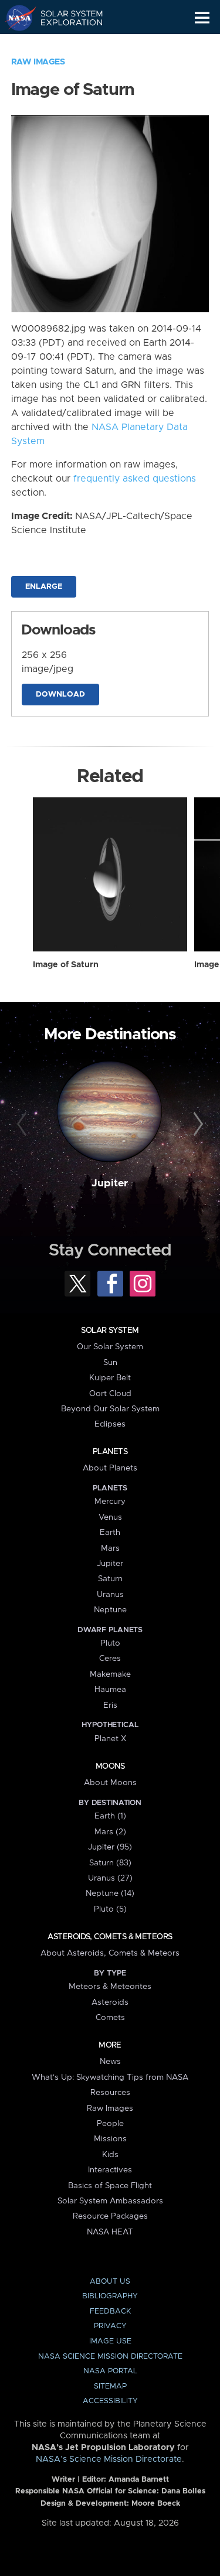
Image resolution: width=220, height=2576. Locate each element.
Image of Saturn (66, 965)
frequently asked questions (135, 479)
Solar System (110, 1330)
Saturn (110, 1579)
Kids (110, 2155)
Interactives (110, 2170)
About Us (110, 2282)
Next (197, 1124)
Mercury (110, 1502)
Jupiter (110, 1183)
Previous (23, 1124)
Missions (110, 2139)
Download (60, 695)
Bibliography (110, 2296)
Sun (110, 1363)
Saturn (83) (110, 1863)
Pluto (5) (110, 1909)
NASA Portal (110, 2371)
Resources (110, 2093)
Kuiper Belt (110, 1378)
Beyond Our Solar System (110, 1409)
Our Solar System (110, 1347)
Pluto (110, 1643)
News (110, 2062)
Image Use (110, 2341)
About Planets (110, 1468)
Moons (110, 1766)
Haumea (110, 1690)
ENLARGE (44, 587)
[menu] (202, 18)
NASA (16, 18)
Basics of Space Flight (110, 2186)
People (110, 2124)
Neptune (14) (110, 1893)
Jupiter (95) (110, 1847)
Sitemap (110, 2386)
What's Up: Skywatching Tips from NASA (110, 2077)
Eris (110, 1705)
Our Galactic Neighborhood (65, 45)
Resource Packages (110, 2216)
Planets (110, 1452)
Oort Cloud (110, 1394)
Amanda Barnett (139, 2480)
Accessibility (110, 2401)
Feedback (110, 2311)
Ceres (110, 1659)
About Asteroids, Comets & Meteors (110, 1953)
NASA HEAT (110, 2232)
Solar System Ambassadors (110, 2201)
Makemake (110, 1674)
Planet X (110, 1739)
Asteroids (110, 2002)
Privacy (110, 2326)
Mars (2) (110, 1832)
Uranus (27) (110, 1878)
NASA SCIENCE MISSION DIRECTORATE (110, 2357)
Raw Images (38, 62)
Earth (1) (110, 1816)
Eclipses (110, 1424)
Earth (110, 1533)
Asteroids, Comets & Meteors (110, 1937)
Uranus (110, 1595)
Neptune (110, 1610)
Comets (110, 2018)
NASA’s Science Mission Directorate (109, 2459)
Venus (110, 1517)
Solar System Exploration (65, 18)
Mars (110, 1548)
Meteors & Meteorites (110, 1987)
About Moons (110, 1783)
